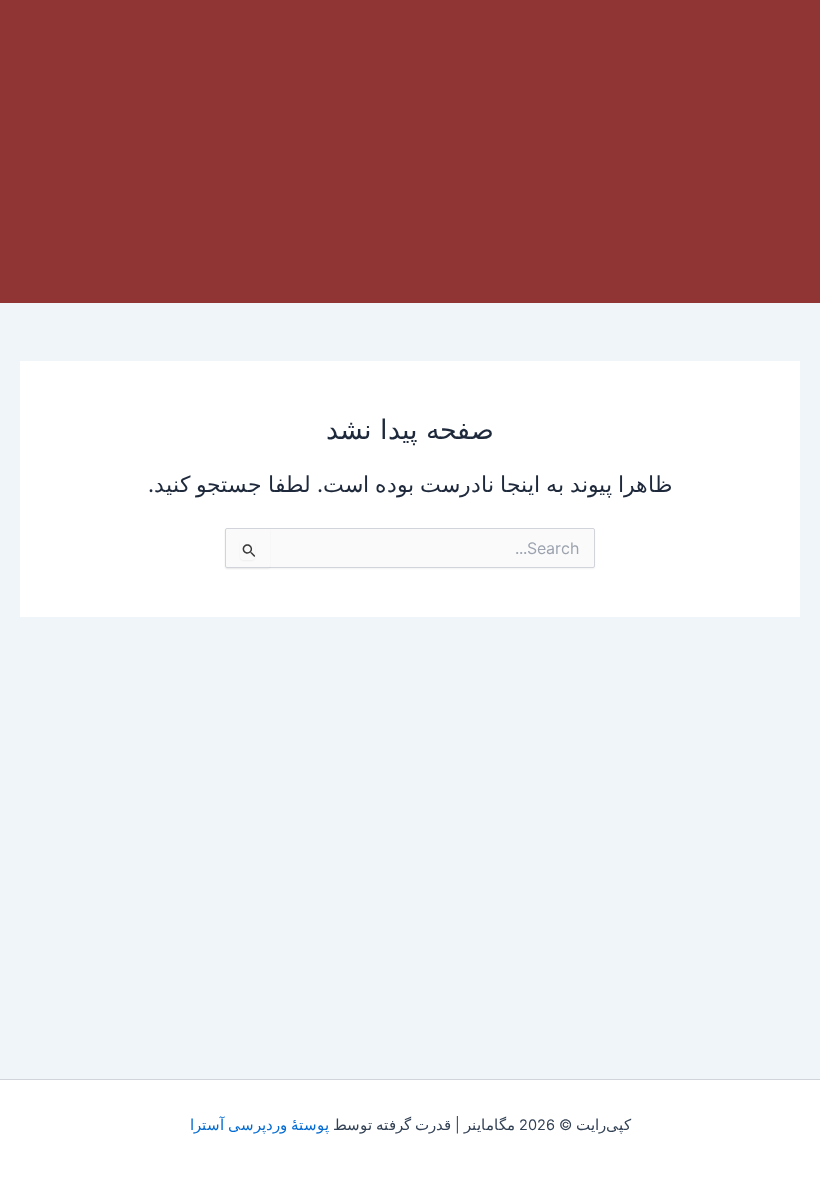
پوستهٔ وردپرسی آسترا (259, 1125)
